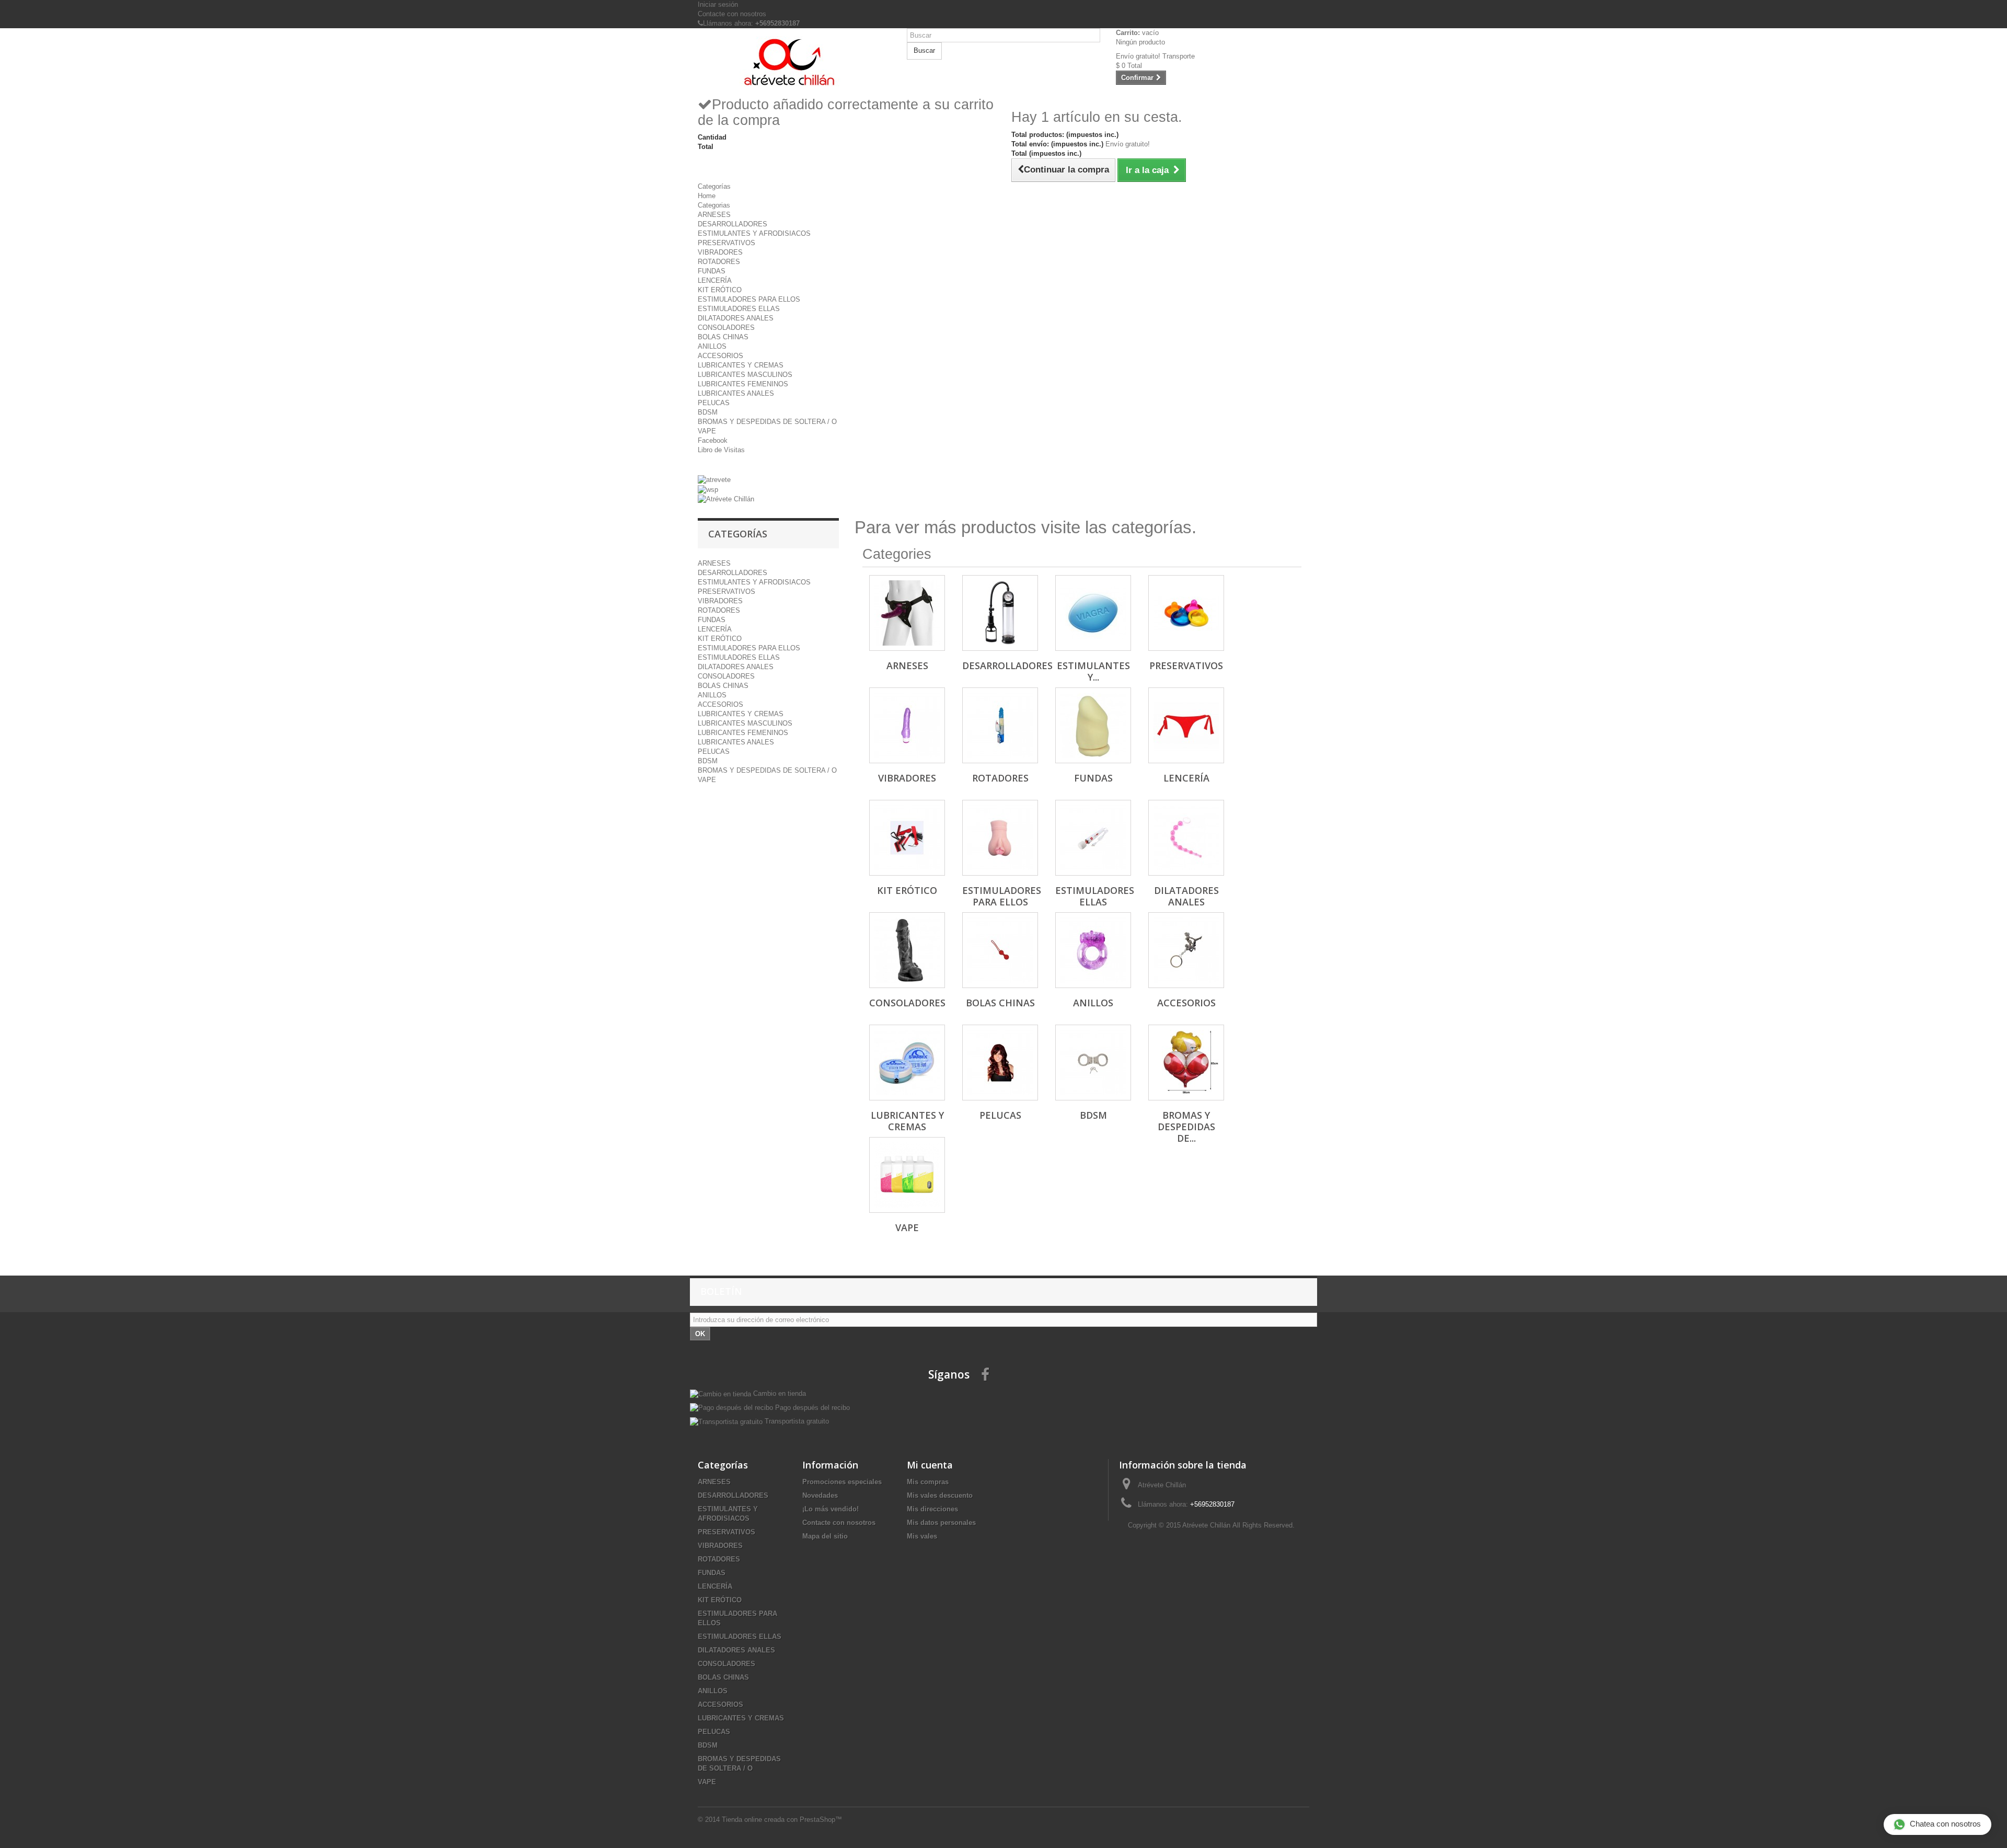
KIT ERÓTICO (720, 290)
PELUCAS (714, 403)
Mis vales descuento (940, 1495)
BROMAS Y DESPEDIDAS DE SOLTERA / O (767, 422)
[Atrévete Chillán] (794, 62)
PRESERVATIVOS (726, 243)
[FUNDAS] (1093, 725)
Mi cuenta (930, 1465)
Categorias (714, 205)
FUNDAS (712, 271)
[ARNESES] (907, 613)
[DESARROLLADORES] (1000, 613)
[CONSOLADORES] (907, 950)
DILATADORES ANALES (736, 318)
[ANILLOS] (1093, 950)
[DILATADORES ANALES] (1186, 838)
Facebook (713, 440)
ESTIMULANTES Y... (1093, 671)
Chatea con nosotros (1945, 1824)
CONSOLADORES (726, 328)
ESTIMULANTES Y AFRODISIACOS (754, 233)
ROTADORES (719, 262)
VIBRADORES (720, 252)
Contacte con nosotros (732, 14)
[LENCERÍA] (1186, 725)
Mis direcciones (932, 1509)
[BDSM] (1093, 1063)
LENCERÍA (715, 280)
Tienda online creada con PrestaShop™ (782, 1820)
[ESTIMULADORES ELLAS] (1093, 838)
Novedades (820, 1495)
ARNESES (714, 215)
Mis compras (928, 1482)
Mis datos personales (941, 1523)
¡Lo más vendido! (831, 1509)
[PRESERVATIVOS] (1186, 613)
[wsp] (708, 489)
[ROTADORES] (1000, 725)
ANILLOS (712, 346)
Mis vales (922, 1536)
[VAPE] (907, 1175)
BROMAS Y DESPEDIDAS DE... (1186, 1127)
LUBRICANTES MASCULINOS (745, 375)
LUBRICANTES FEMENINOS (743, 384)
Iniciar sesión (718, 4)
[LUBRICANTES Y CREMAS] (907, 1063)
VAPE (707, 431)
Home (707, 196)
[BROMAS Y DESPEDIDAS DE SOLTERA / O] (1186, 1063)
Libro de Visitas (721, 450)
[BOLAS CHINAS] (1000, 950)
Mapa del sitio (825, 1536)
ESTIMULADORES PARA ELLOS (749, 299)
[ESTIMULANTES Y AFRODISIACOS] (1093, 613)
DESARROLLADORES (733, 224)
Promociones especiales (842, 1482)
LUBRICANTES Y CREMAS (741, 365)
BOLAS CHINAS (723, 337)
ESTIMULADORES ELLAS (739, 309)
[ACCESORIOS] (1186, 950)
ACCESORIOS (720, 356)
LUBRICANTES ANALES (736, 393)
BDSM (708, 412)
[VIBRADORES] (907, 725)
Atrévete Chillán (1206, 1525)
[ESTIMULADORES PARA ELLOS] (1000, 838)
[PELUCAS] (1000, 1063)
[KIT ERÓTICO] (907, 838)
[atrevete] (714, 480)
